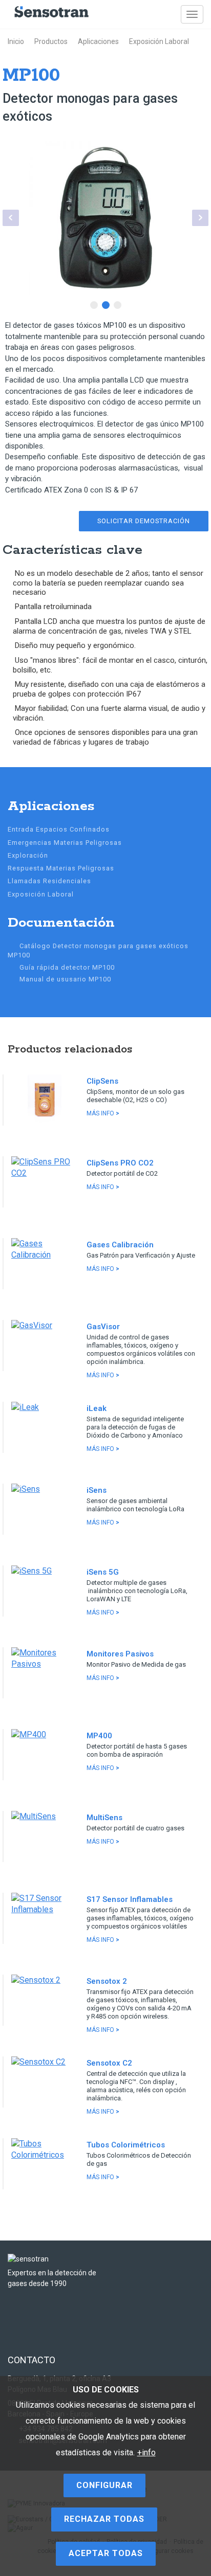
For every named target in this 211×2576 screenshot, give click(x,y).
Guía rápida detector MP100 (67, 967)
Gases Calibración (120, 1245)
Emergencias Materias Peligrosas (65, 843)
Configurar (104, 2485)
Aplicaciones (98, 41)
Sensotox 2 (107, 1981)
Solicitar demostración (144, 521)
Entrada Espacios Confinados (59, 829)
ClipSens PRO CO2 (120, 1163)
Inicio (16, 41)
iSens (97, 1490)
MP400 (99, 1736)
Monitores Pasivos (120, 1654)
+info (146, 2452)
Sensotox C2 (109, 2063)
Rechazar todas (104, 2519)
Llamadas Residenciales (49, 881)
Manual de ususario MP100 (65, 979)
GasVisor (103, 1327)
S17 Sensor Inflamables (130, 1899)
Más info (103, 1113)
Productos (51, 41)
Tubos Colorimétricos (126, 2145)
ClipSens (102, 1081)
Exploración (28, 855)
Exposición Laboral (159, 41)
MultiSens (104, 1818)
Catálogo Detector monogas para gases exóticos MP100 (98, 950)
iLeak (97, 1408)
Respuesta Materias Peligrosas (61, 868)
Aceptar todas (106, 2553)
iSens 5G (103, 1572)
